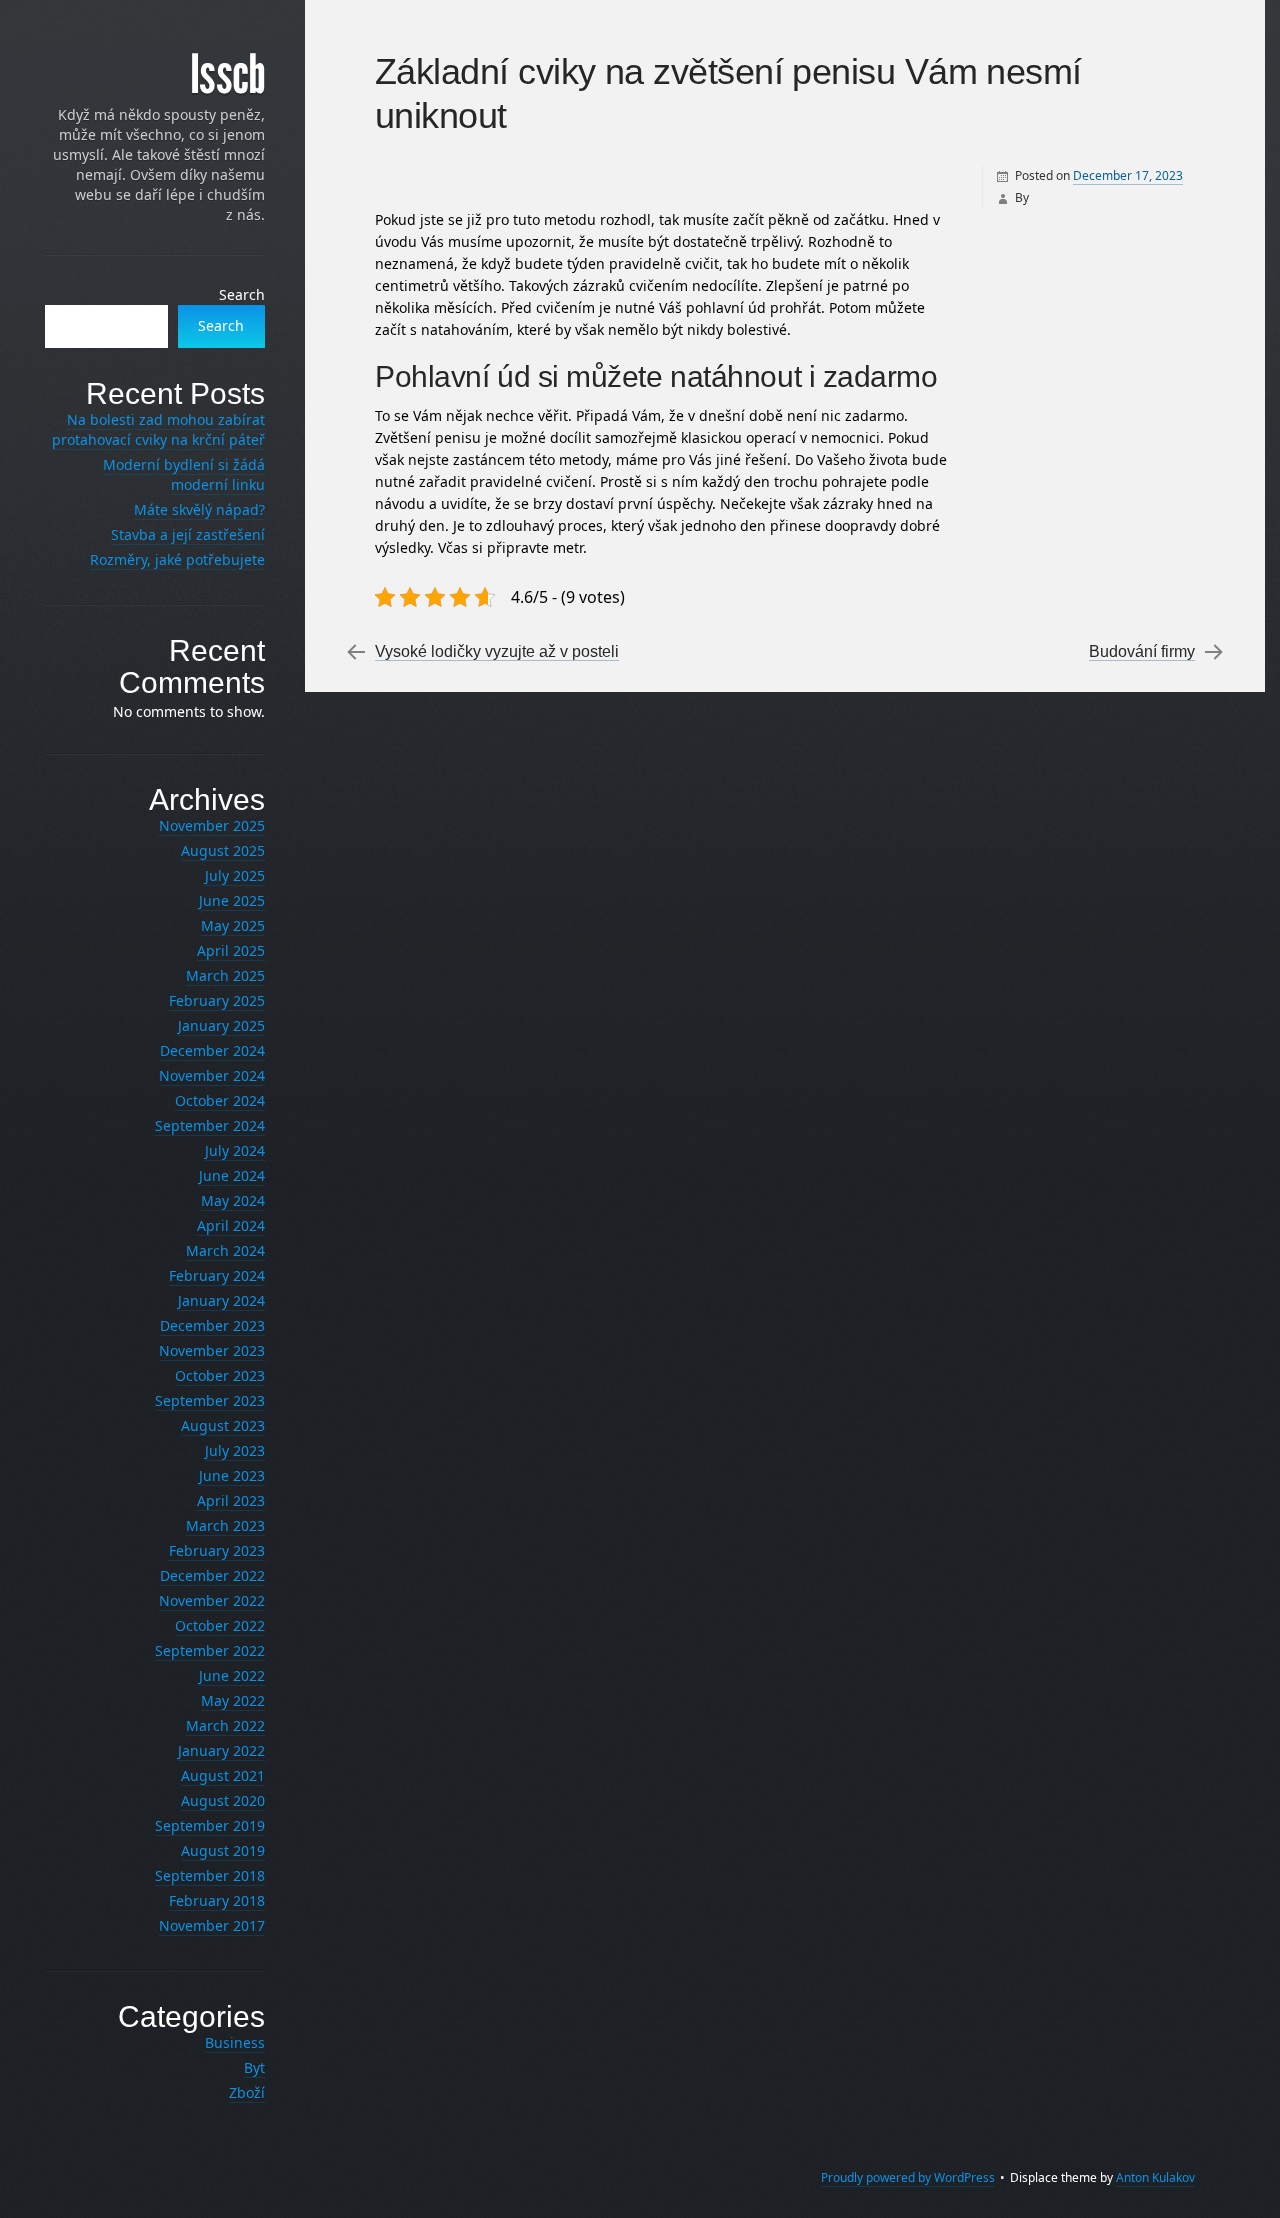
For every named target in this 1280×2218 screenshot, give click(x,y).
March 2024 (225, 1250)
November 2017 (212, 1925)
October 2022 (220, 1625)
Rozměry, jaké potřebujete (177, 559)
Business (235, 2042)
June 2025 (232, 900)
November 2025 (212, 825)
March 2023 (225, 1525)
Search (242, 294)
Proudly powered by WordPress (908, 2177)
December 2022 (212, 1575)
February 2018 (217, 1900)
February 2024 (217, 1275)
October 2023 (220, 1375)
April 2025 (231, 950)
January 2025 (221, 1025)
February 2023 (217, 1550)
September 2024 (210, 1125)
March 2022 (225, 1725)
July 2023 (235, 1450)
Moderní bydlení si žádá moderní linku (184, 474)
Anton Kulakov (1155, 2177)
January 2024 (221, 1300)
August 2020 (223, 1800)
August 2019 (223, 1850)
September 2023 (210, 1400)
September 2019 (210, 1825)
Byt (254, 2067)
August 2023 (223, 1425)
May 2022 (233, 1700)
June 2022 (232, 1675)
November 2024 (212, 1075)
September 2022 (210, 1650)
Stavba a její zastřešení (188, 534)
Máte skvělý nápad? (199, 509)
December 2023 (212, 1325)
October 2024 (220, 1100)
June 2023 (232, 1475)
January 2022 (221, 1750)
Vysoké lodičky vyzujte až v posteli (497, 651)
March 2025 (225, 975)
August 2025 (223, 850)
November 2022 (212, 1600)
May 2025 (233, 925)
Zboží (247, 2092)
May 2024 (233, 1200)
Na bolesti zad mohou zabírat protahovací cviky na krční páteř (158, 429)
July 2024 (235, 1150)
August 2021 (223, 1775)
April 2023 (231, 1500)
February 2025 (217, 1000)
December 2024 (212, 1050)
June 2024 (232, 1175)
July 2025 (235, 875)
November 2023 (212, 1350)
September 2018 (210, 1875)
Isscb (227, 75)
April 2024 (231, 1225)
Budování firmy (1142, 651)
